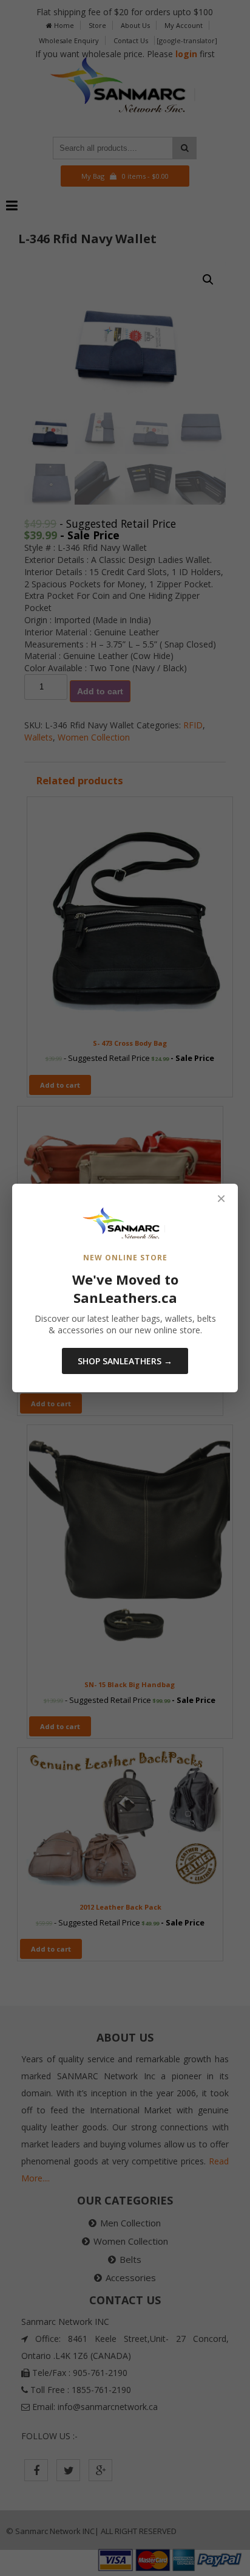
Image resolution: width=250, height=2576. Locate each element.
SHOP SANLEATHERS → (125, 1361)
